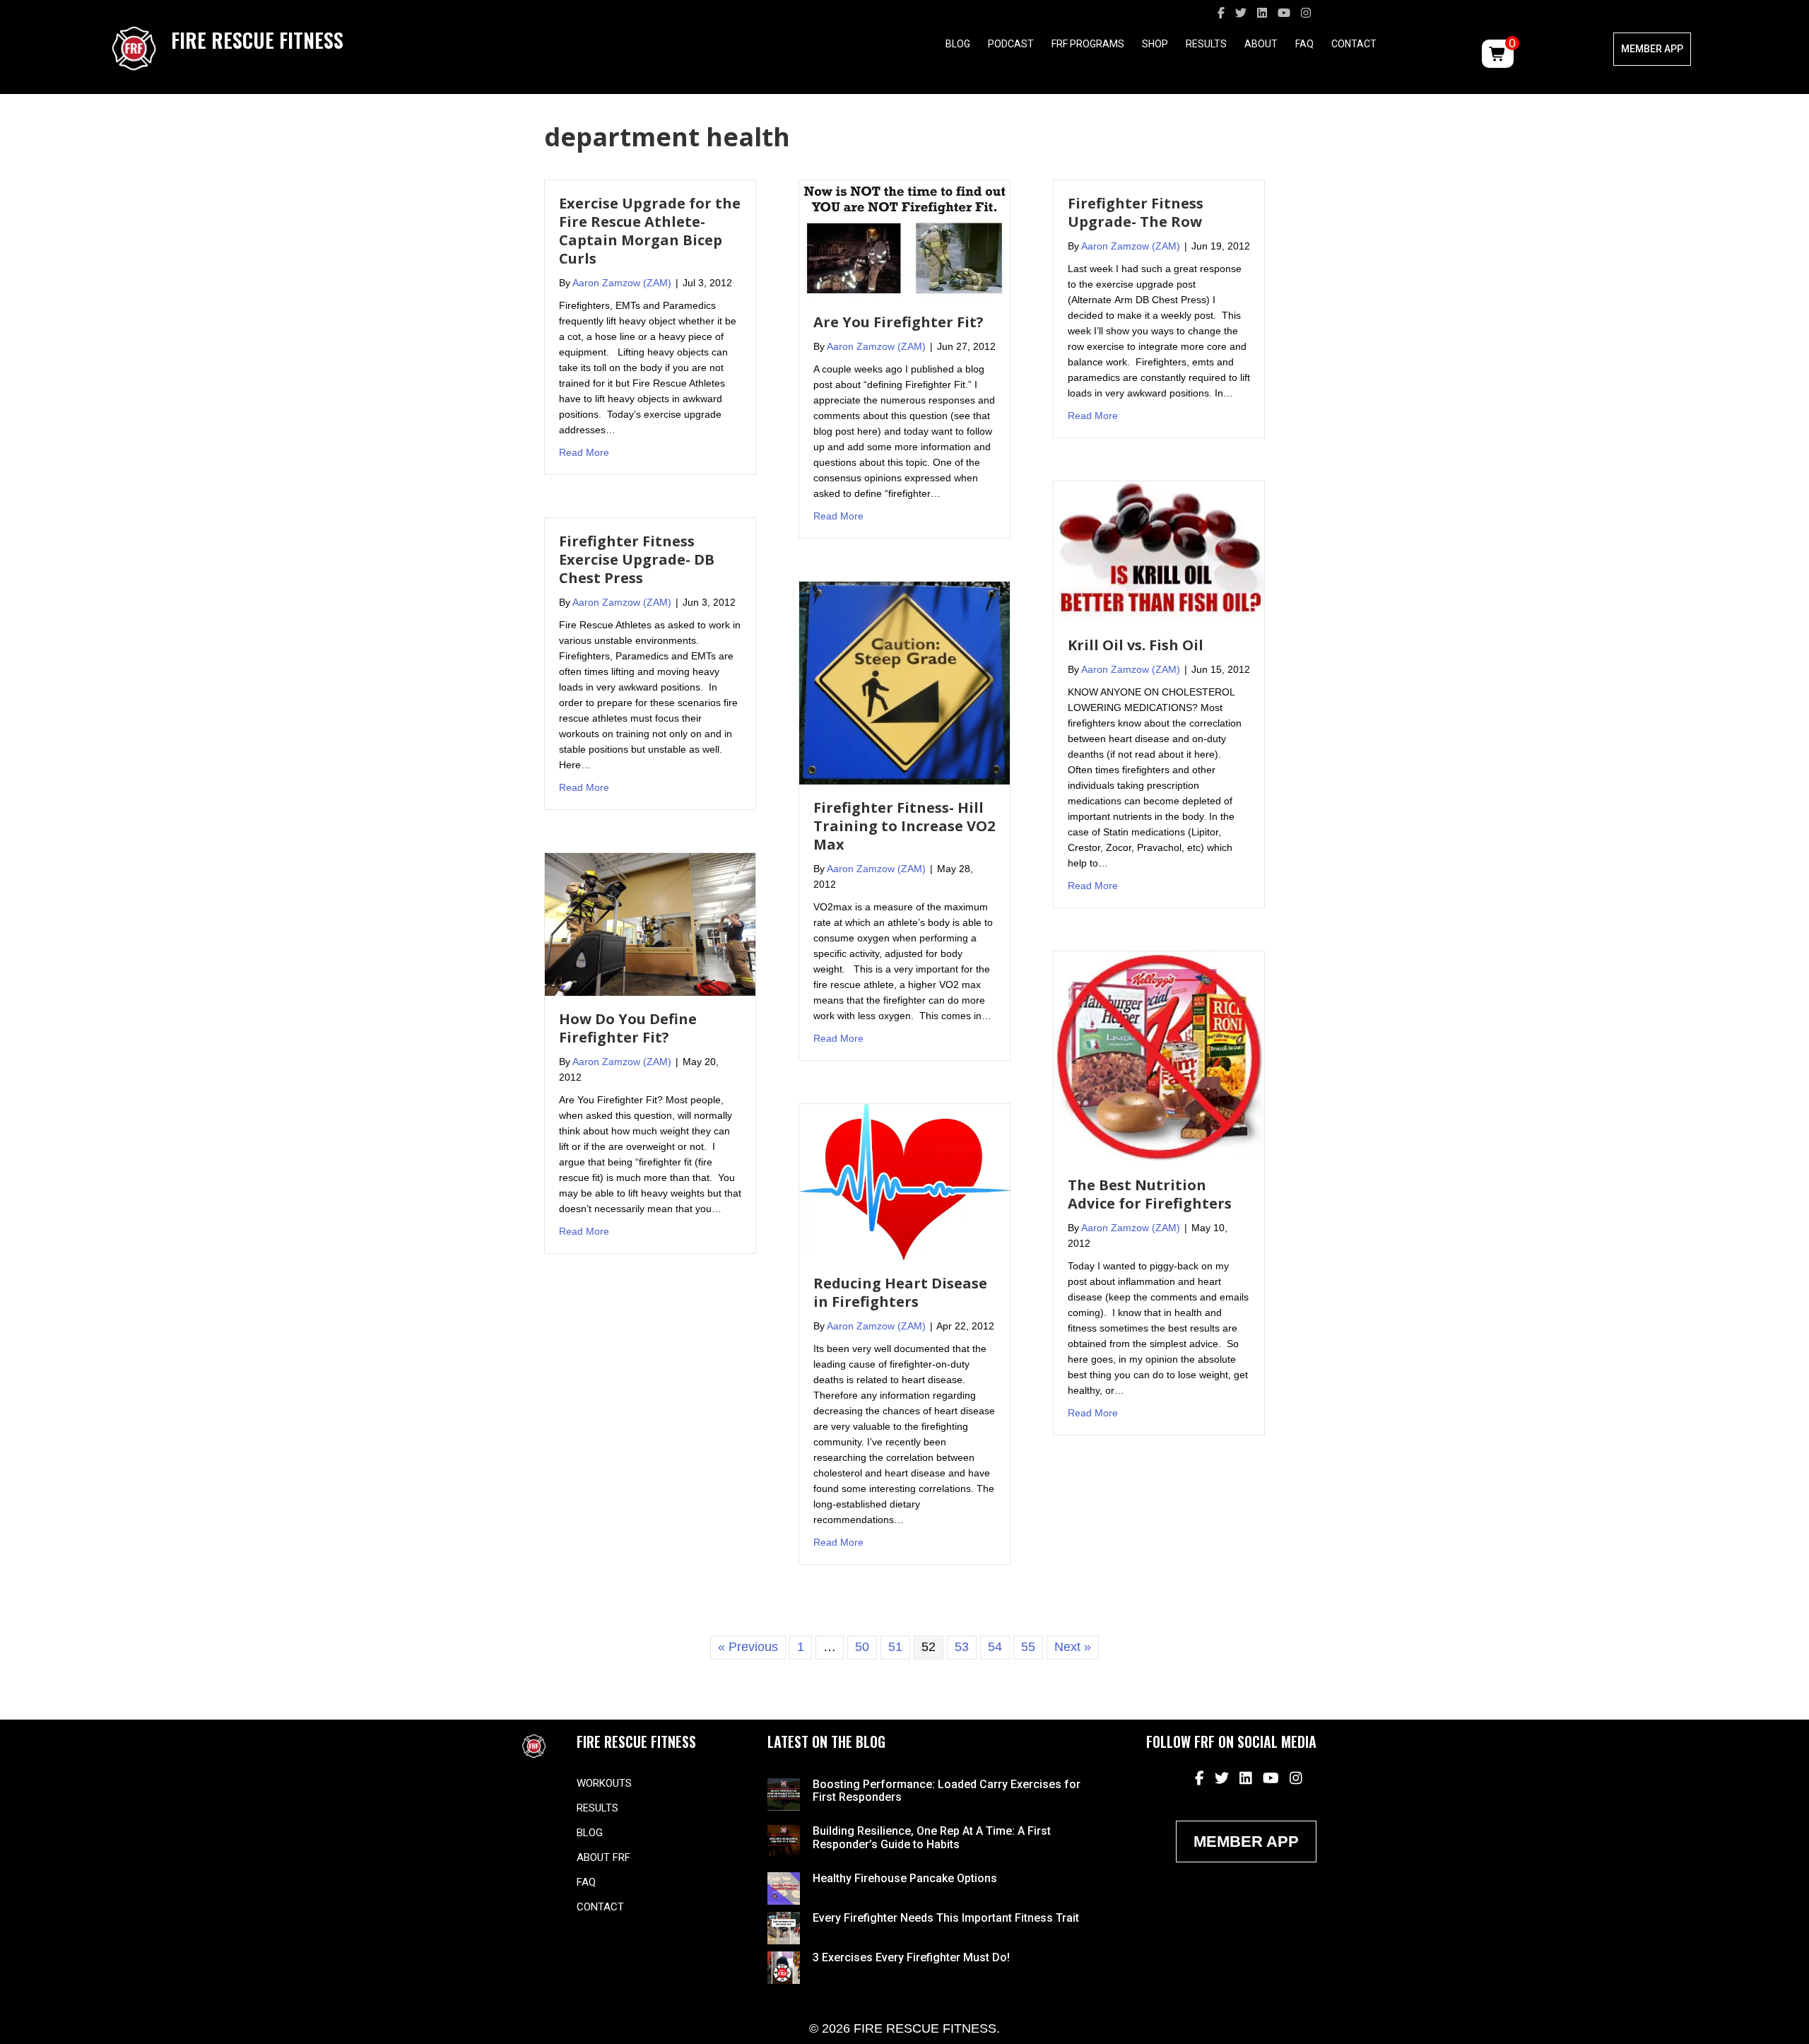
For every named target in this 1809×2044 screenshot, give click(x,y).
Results (1206, 44)
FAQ (1304, 44)
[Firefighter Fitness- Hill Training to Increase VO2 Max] (904, 682)
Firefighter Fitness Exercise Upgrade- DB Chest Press (637, 559)
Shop (1155, 44)
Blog (958, 44)
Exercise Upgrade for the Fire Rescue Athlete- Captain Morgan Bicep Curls (650, 231)
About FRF (603, 1857)
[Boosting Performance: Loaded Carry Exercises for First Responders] (784, 1793)
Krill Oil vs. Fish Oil (1136, 645)
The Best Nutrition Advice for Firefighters (1150, 1194)
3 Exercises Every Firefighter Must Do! (911, 1957)
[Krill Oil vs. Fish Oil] (1159, 551)
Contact (1354, 44)
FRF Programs (1088, 44)
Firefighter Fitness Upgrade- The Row (1136, 212)
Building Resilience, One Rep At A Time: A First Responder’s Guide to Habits (932, 1837)
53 (962, 1647)
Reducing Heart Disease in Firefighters (900, 1292)
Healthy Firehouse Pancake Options (905, 1878)
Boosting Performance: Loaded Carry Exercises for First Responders (947, 1791)
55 (1028, 1647)
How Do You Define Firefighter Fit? (628, 1028)
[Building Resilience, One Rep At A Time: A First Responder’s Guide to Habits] (784, 1840)
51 (895, 1647)
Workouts (604, 1783)
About (1261, 44)
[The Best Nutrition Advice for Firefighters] (1159, 1056)
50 (862, 1647)
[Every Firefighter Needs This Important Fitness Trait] (784, 1927)
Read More (584, 452)
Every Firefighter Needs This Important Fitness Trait (946, 1918)
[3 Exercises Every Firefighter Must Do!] (784, 1967)
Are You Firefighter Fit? (898, 322)
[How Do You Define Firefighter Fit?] (650, 924)
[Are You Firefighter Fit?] (904, 239)
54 (995, 1647)
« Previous (748, 1647)
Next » (1073, 1647)
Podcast (1011, 44)
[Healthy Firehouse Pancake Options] (784, 1888)
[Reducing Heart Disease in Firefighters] (904, 1181)
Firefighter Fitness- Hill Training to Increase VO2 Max (904, 826)
